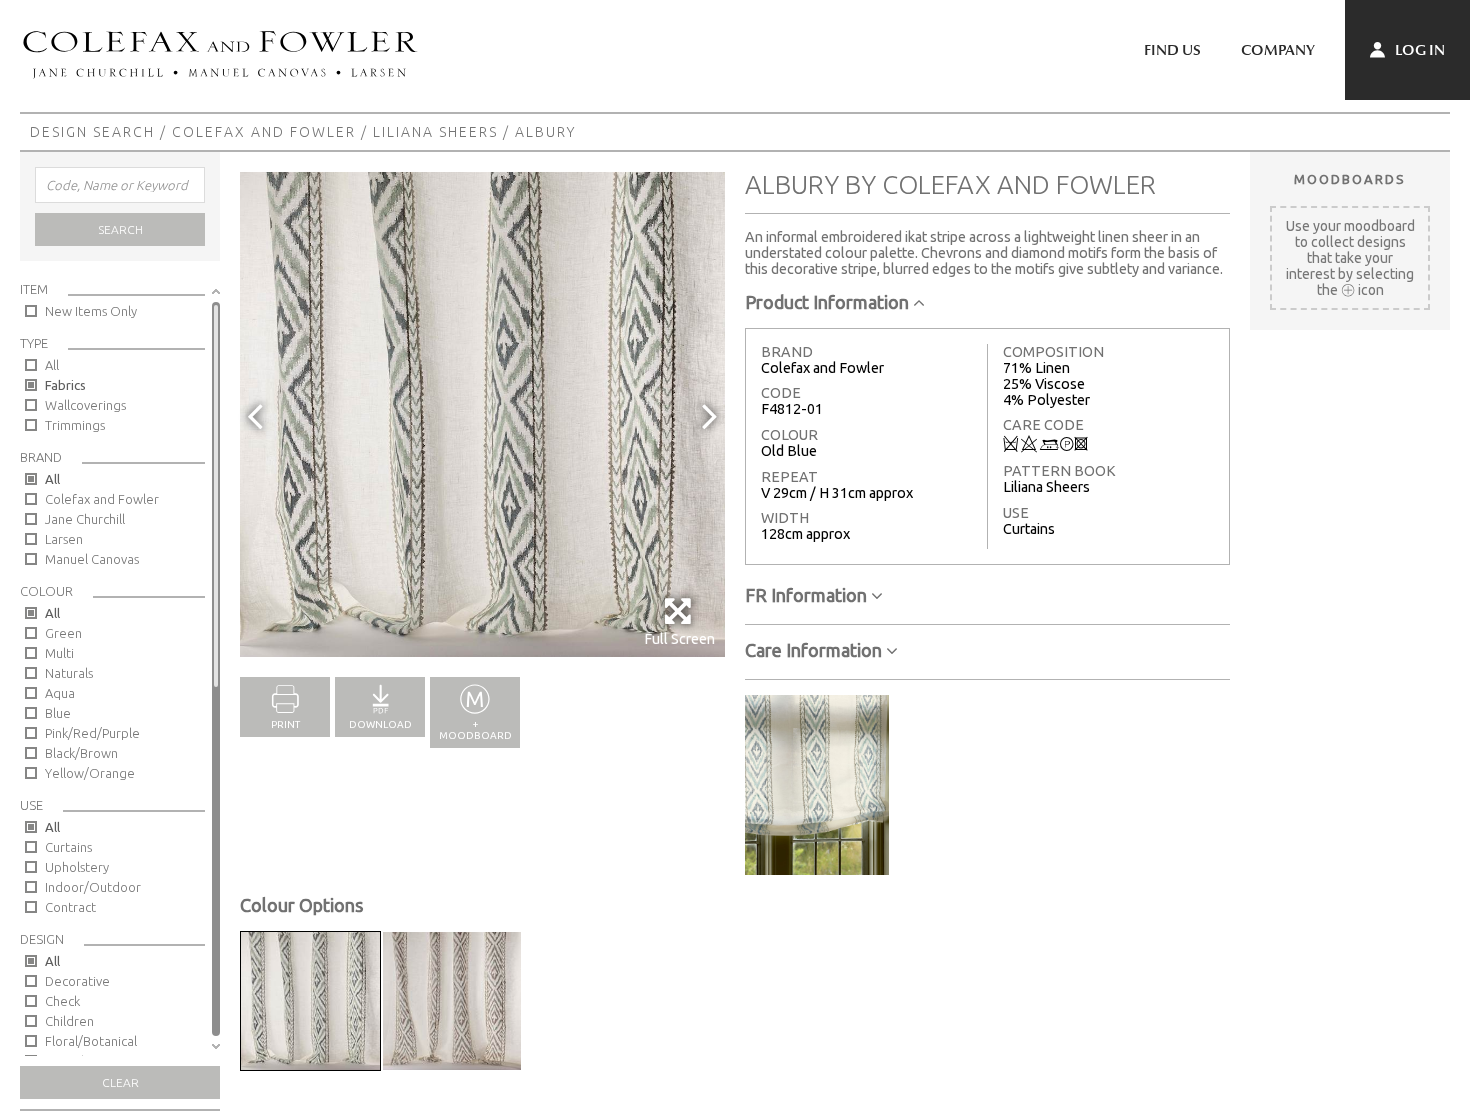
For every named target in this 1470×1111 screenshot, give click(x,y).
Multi (59, 653)
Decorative (77, 981)
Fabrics (65, 385)
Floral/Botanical (91, 1041)
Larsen (64, 539)
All (52, 365)
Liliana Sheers (435, 132)
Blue (58, 713)
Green (63, 633)
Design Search (92, 132)
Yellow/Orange (90, 773)
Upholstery (77, 867)
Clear (120, 1082)
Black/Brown (81, 753)
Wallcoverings (85, 405)
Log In (1418, 50)
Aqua (60, 693)
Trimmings (75, 425)
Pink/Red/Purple (92, 733)
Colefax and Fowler (264, 132)
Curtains (68, 847)
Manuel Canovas (92, 559)
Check (62, 1001)
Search (120, 229)
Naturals (69, 673)
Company (1278, 50)
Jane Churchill (85, 519)
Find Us (1172, 50)
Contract (70, 907)
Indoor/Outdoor (93, 887)
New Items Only (91, 311)
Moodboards (1350, 179)
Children (69, 1021)
